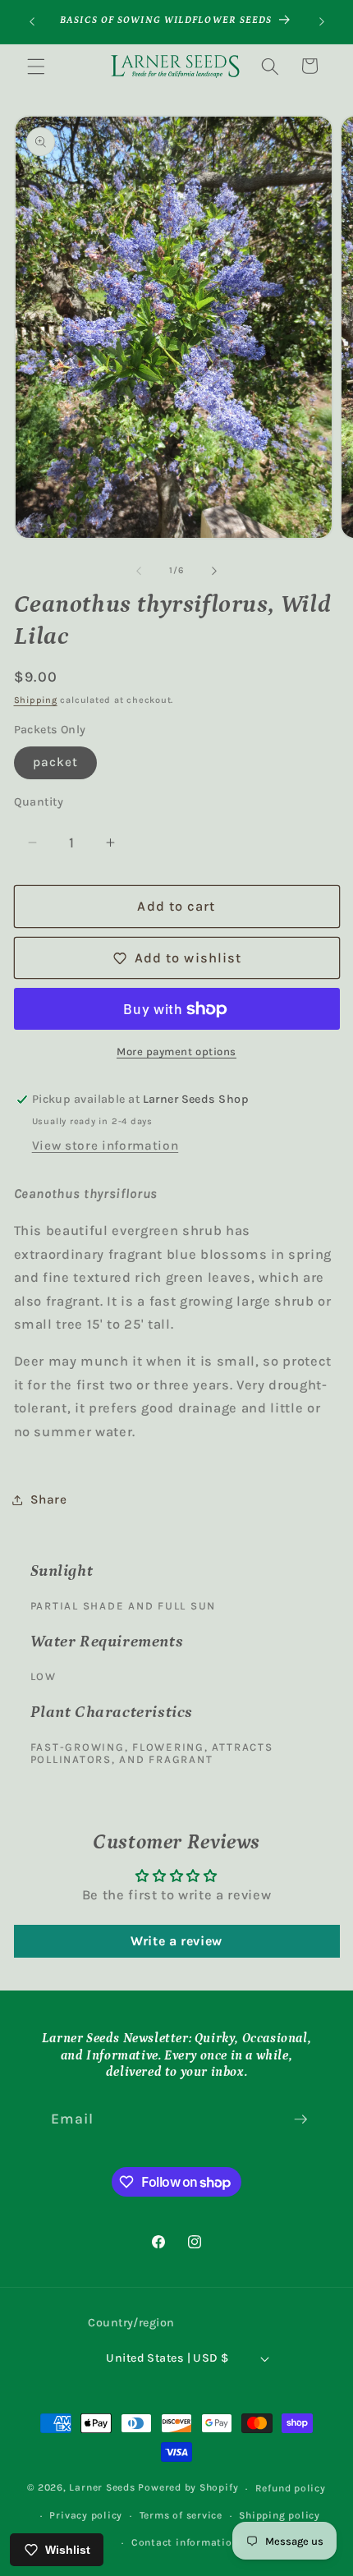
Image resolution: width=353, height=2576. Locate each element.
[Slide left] (139, 571)
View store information (105, 1146)
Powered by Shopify (188, 2488)
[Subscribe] (300, 2119)
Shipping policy (280, 2515)
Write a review (176, 1941)
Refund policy (291, 2488)
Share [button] (49, 1499)
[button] (36, 66)
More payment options (176, 1052)
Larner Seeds (102, 2488)
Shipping (36, 700)
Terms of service (181, 2515)
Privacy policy (86, 2515)
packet (56, 762)
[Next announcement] (322, 22)
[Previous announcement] (32, 22)
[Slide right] (214, 571)
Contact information (185, 2542)
